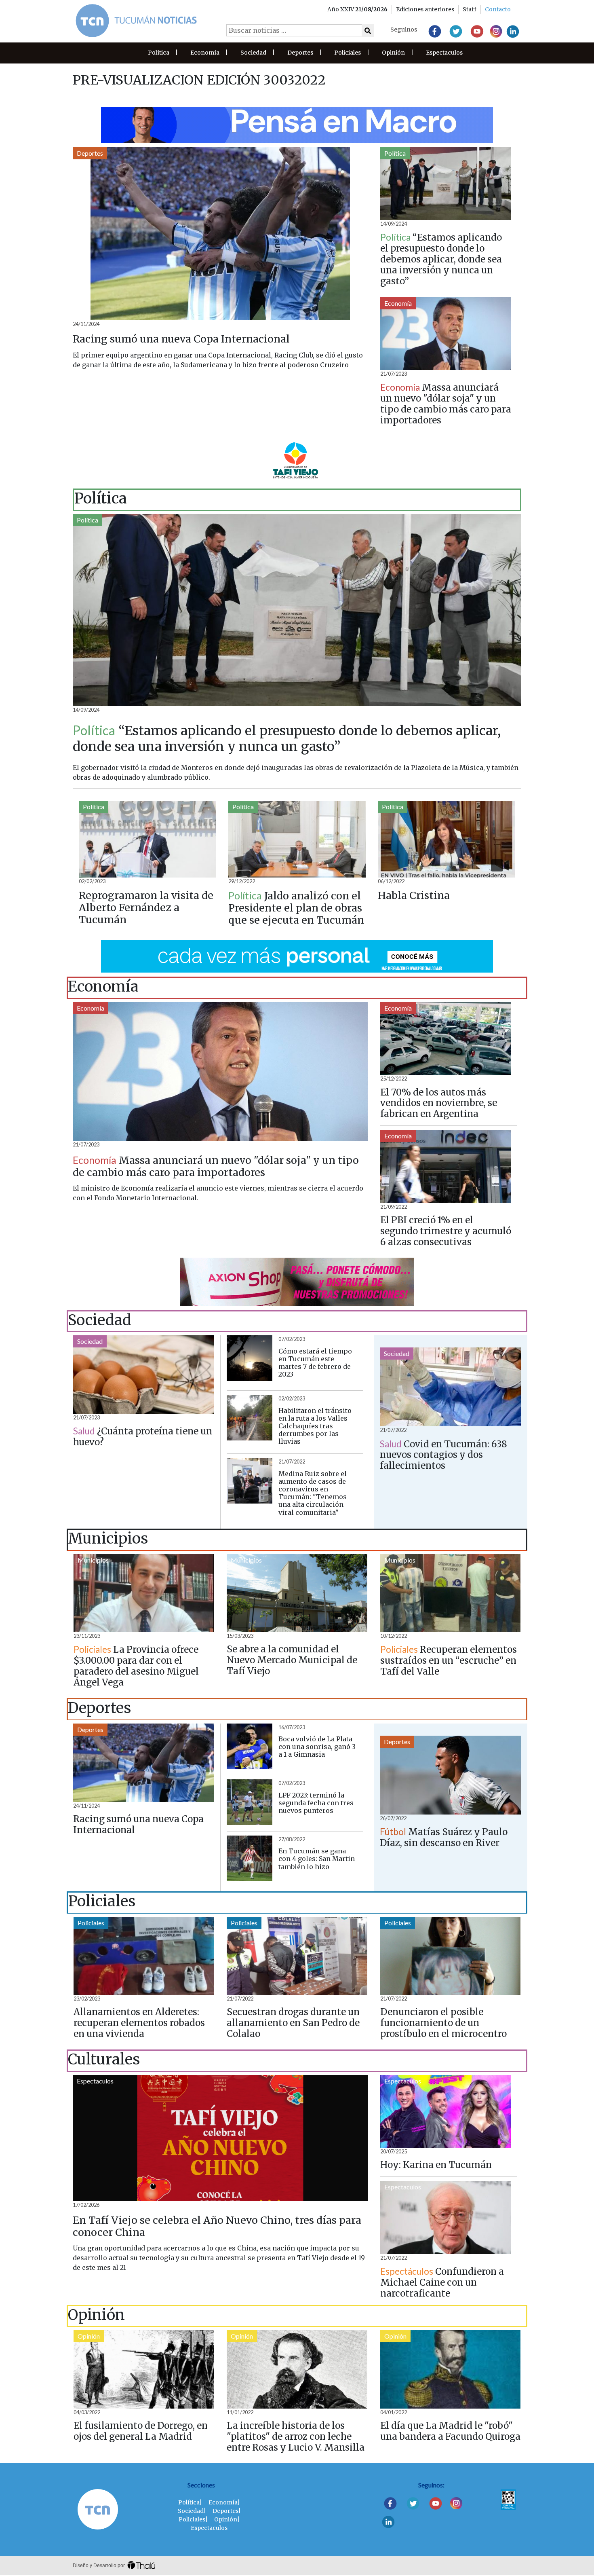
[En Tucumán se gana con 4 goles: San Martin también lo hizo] (250, 1858)
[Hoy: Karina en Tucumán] (446, 2112)
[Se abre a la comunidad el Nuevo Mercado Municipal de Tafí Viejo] (297, 1593)
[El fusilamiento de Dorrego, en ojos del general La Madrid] (144, 2369)
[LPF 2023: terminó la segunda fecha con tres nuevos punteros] (250, 1802)
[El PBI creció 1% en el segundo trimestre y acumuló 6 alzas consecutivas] (446, 1166)
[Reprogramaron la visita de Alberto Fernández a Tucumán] (147, 839)
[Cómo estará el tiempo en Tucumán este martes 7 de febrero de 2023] (250, 1358)
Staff (470, 9)
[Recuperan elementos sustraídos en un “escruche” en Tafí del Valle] (450, 1593)
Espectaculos (444, 53)
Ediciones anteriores (425, 9)
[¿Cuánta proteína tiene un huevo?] (143, 1375)
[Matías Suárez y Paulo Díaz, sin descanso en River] (451, 1775)
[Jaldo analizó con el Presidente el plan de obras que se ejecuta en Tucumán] (297, 839)
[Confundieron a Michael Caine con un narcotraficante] (446, 2218)
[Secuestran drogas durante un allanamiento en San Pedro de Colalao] (297, 1956)
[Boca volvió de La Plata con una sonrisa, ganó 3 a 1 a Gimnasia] (250, 1746)
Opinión (393, 53)
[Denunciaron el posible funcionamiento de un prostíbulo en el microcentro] (450, 1956)
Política (159, 53)
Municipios (93, 1560)
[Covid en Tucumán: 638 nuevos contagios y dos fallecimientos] (451, 1387)
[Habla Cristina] (447, 839)
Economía (205, 53)
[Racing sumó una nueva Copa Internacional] (220, 234)
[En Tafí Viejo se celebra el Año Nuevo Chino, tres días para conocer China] (220, 2138)
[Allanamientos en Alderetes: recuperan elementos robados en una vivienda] (144, 1956)
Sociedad (253, 53)
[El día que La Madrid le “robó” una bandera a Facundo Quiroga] (450, 2369)
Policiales (348, 53)
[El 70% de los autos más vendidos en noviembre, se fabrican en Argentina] (446, 1039)
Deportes (300, 53)
